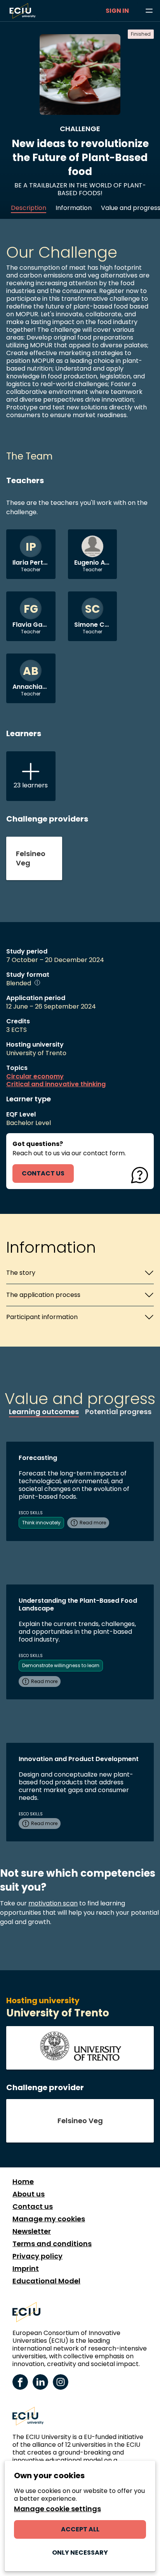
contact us (43, 1173)
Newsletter (32, 2231)
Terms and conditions (52, 2244)
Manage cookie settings (57, 2509)
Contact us (33, 2207)
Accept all (80, 2529)
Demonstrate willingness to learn (61, 1665)
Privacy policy (37, 2256)
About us (29, 2194)
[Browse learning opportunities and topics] (149, 11)
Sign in (117, 11)
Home (23, 2182)
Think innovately (41, 1523)
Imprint (26, 2269)
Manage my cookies (49, 2219)
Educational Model (46, 2281)
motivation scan (53, 1903)
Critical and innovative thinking (56, 1084)
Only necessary (80, 2553)
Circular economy (35, 1077)
